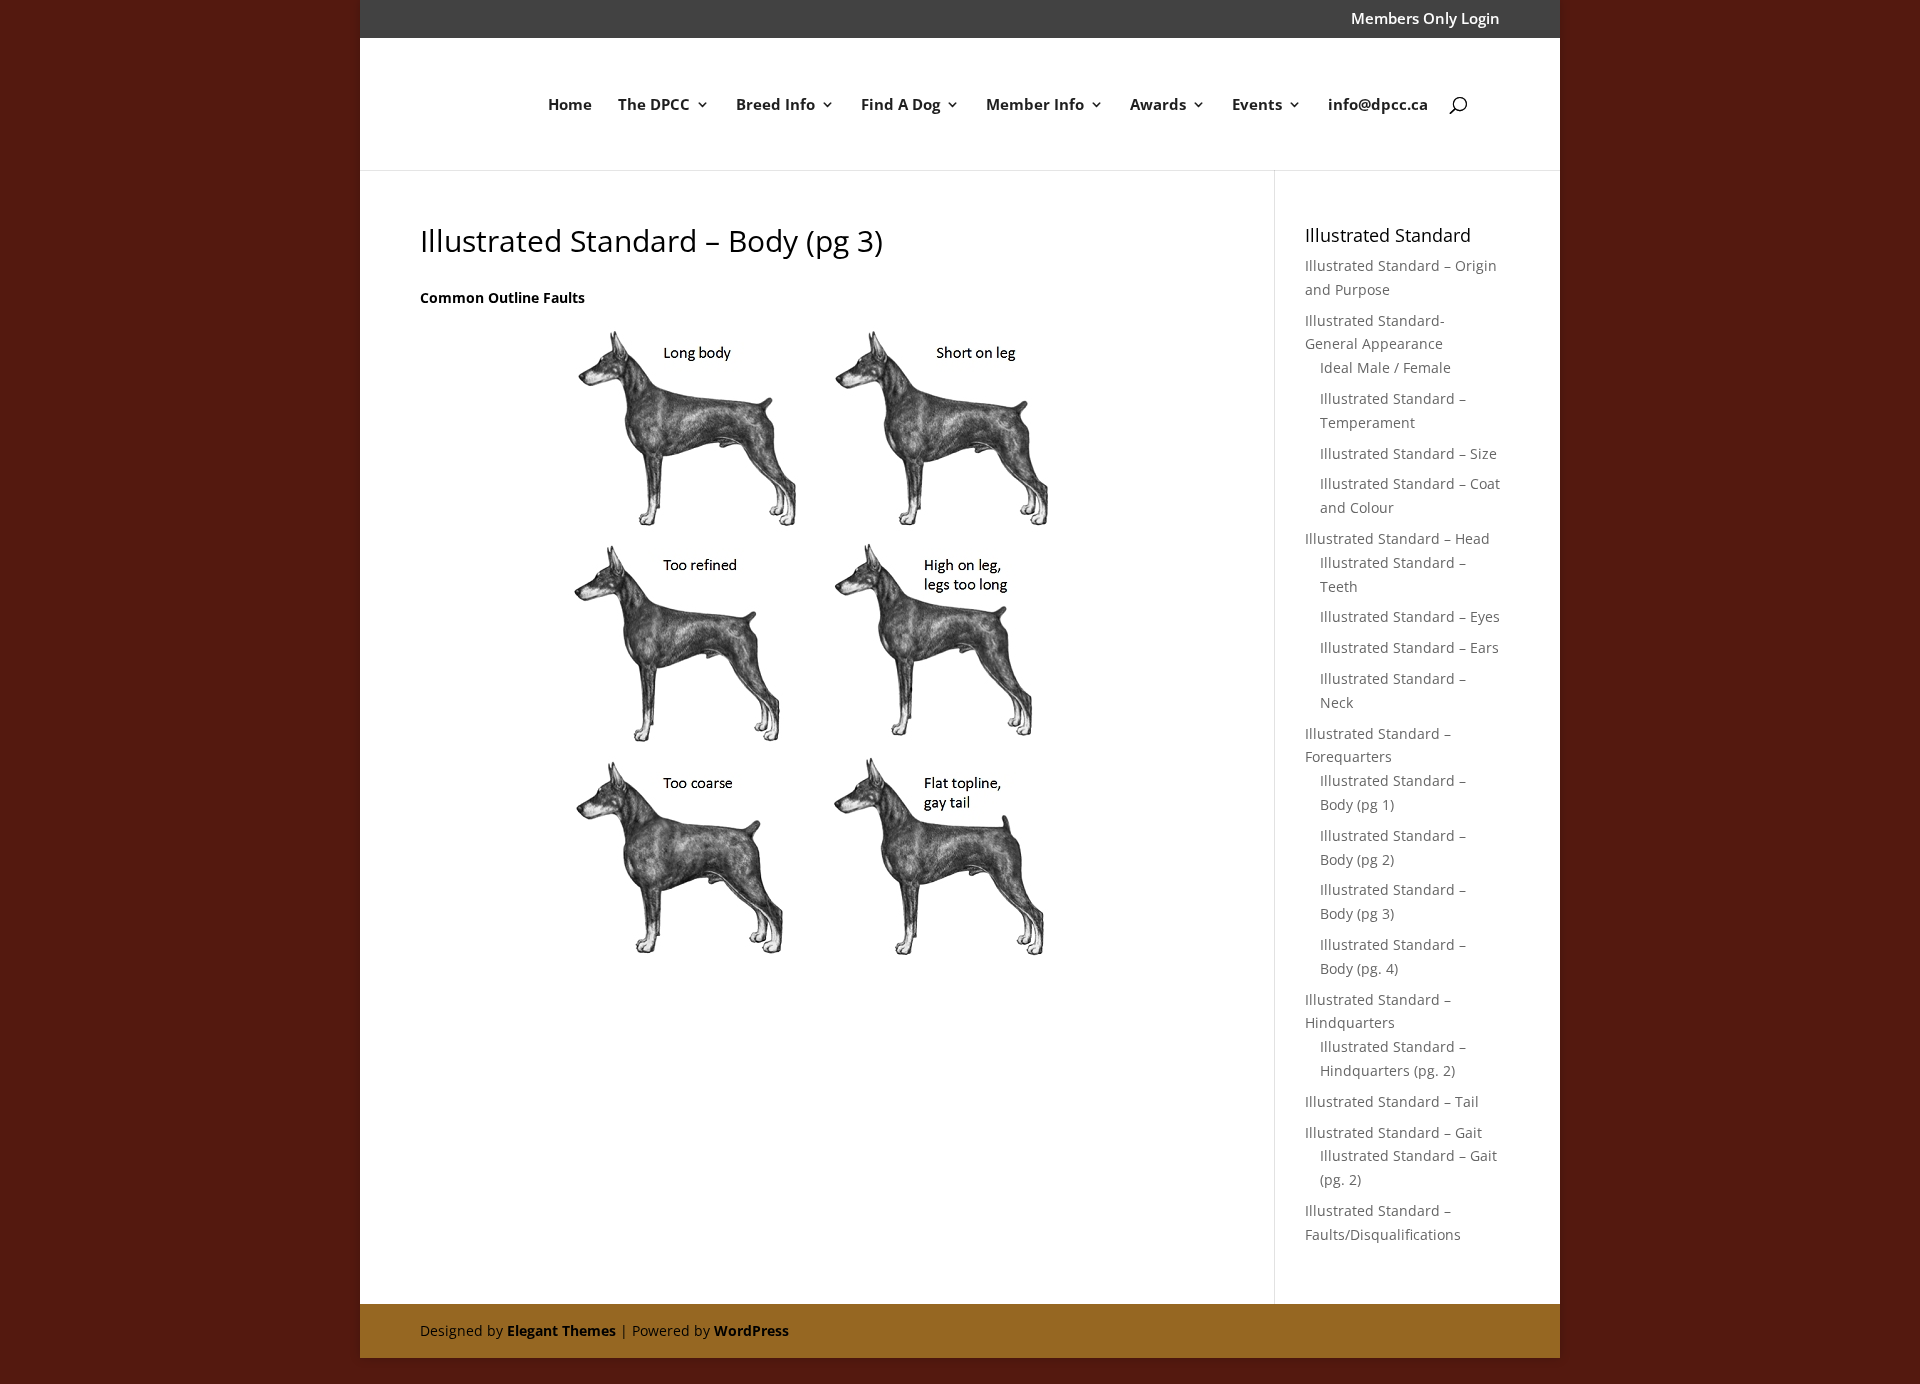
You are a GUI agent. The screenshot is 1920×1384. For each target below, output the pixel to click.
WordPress (751, 1330)
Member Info (1035, 105)
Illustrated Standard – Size (1408, 453)
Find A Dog (900, 105)
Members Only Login (1425, 19)
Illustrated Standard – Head (1397, 538)
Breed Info (775, 105)
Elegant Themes (561, 1330)
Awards (1158, 105)
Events (1257, 105)
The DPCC (654, 105)
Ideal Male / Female (1385, 367)
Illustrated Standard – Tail (1392, 1101)
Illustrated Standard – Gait (1393, 1132)
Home (570, 105)
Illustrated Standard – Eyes (1410, 616)
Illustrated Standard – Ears (1409, 647)
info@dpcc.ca (1378, 105)
